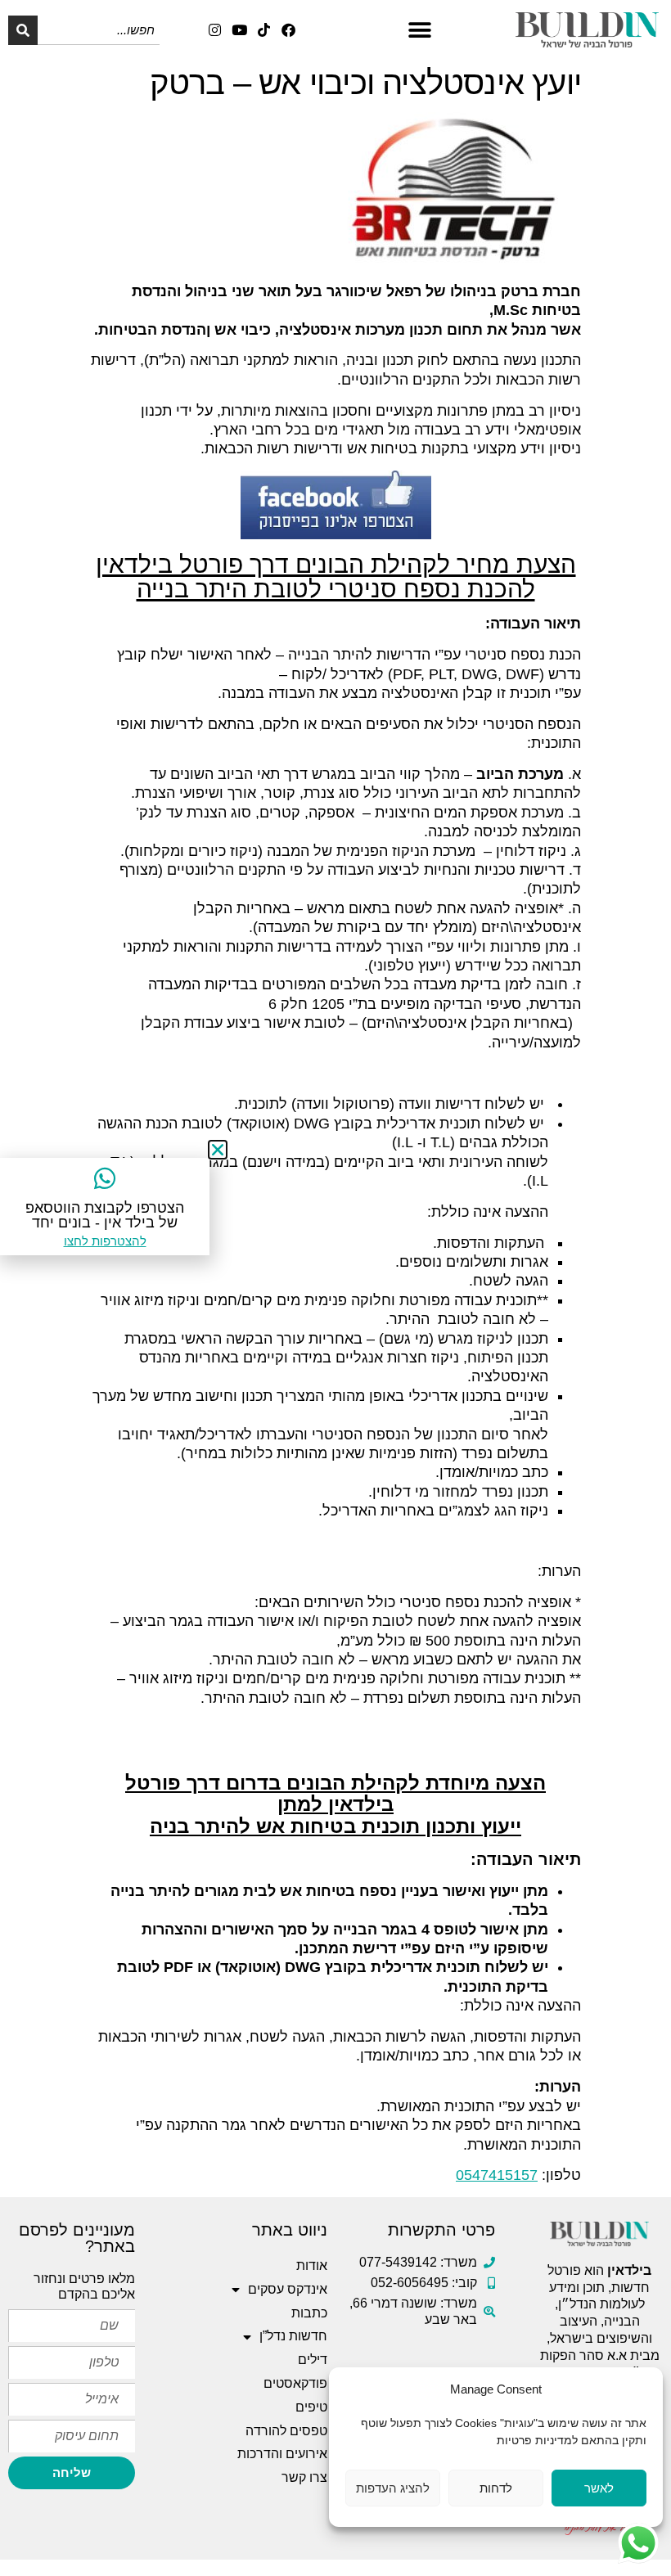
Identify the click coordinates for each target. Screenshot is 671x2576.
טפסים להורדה (286, 2431)
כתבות (309, 2313)
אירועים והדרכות (282, 2454)
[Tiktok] (264, 30)
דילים (313, 2360)
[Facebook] (288, 30)
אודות (312, 2265)
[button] (419, 30)
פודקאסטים (295, 2383)
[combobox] (99, 30)
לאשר (599, 2488)
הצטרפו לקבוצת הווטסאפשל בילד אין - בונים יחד (105, 1215)
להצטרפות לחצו (105, 1241)
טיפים (311, 2407)
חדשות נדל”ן (293, 2336)
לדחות (496, 2488)
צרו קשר (304, 2477)
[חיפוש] (23, 30)
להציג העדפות (393, 2488)
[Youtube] (239, 30)
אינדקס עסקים (288, 2289)
